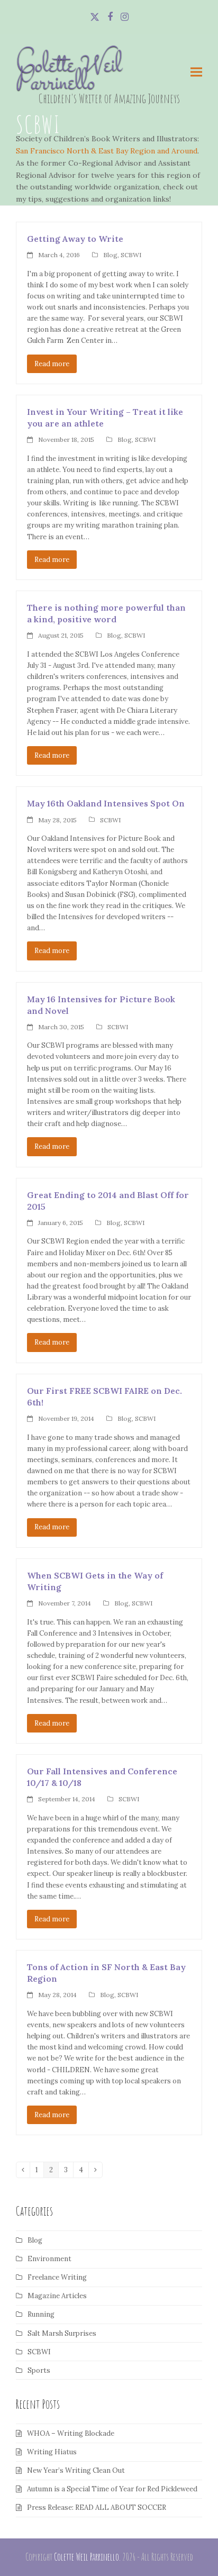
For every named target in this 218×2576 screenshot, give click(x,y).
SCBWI (131, 255)
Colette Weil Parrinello (69, 75)
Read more (52, 364)
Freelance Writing (57, 2277)
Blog (110, 255)
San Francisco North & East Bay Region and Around (107, 151)
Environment (49, 2259)
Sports (39, 2370)
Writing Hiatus (52, 2452)
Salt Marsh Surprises (62, 2333)
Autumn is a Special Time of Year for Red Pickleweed (112, 2489)
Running (41, 2314)
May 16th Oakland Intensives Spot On (106, 803)
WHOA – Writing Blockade (71, 2433)
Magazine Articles (57, 2296)
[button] (196, 72)
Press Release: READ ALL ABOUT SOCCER (97, 2507)
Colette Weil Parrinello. (87, 2557)
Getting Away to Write (75, 239)
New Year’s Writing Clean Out (76, 2470)
